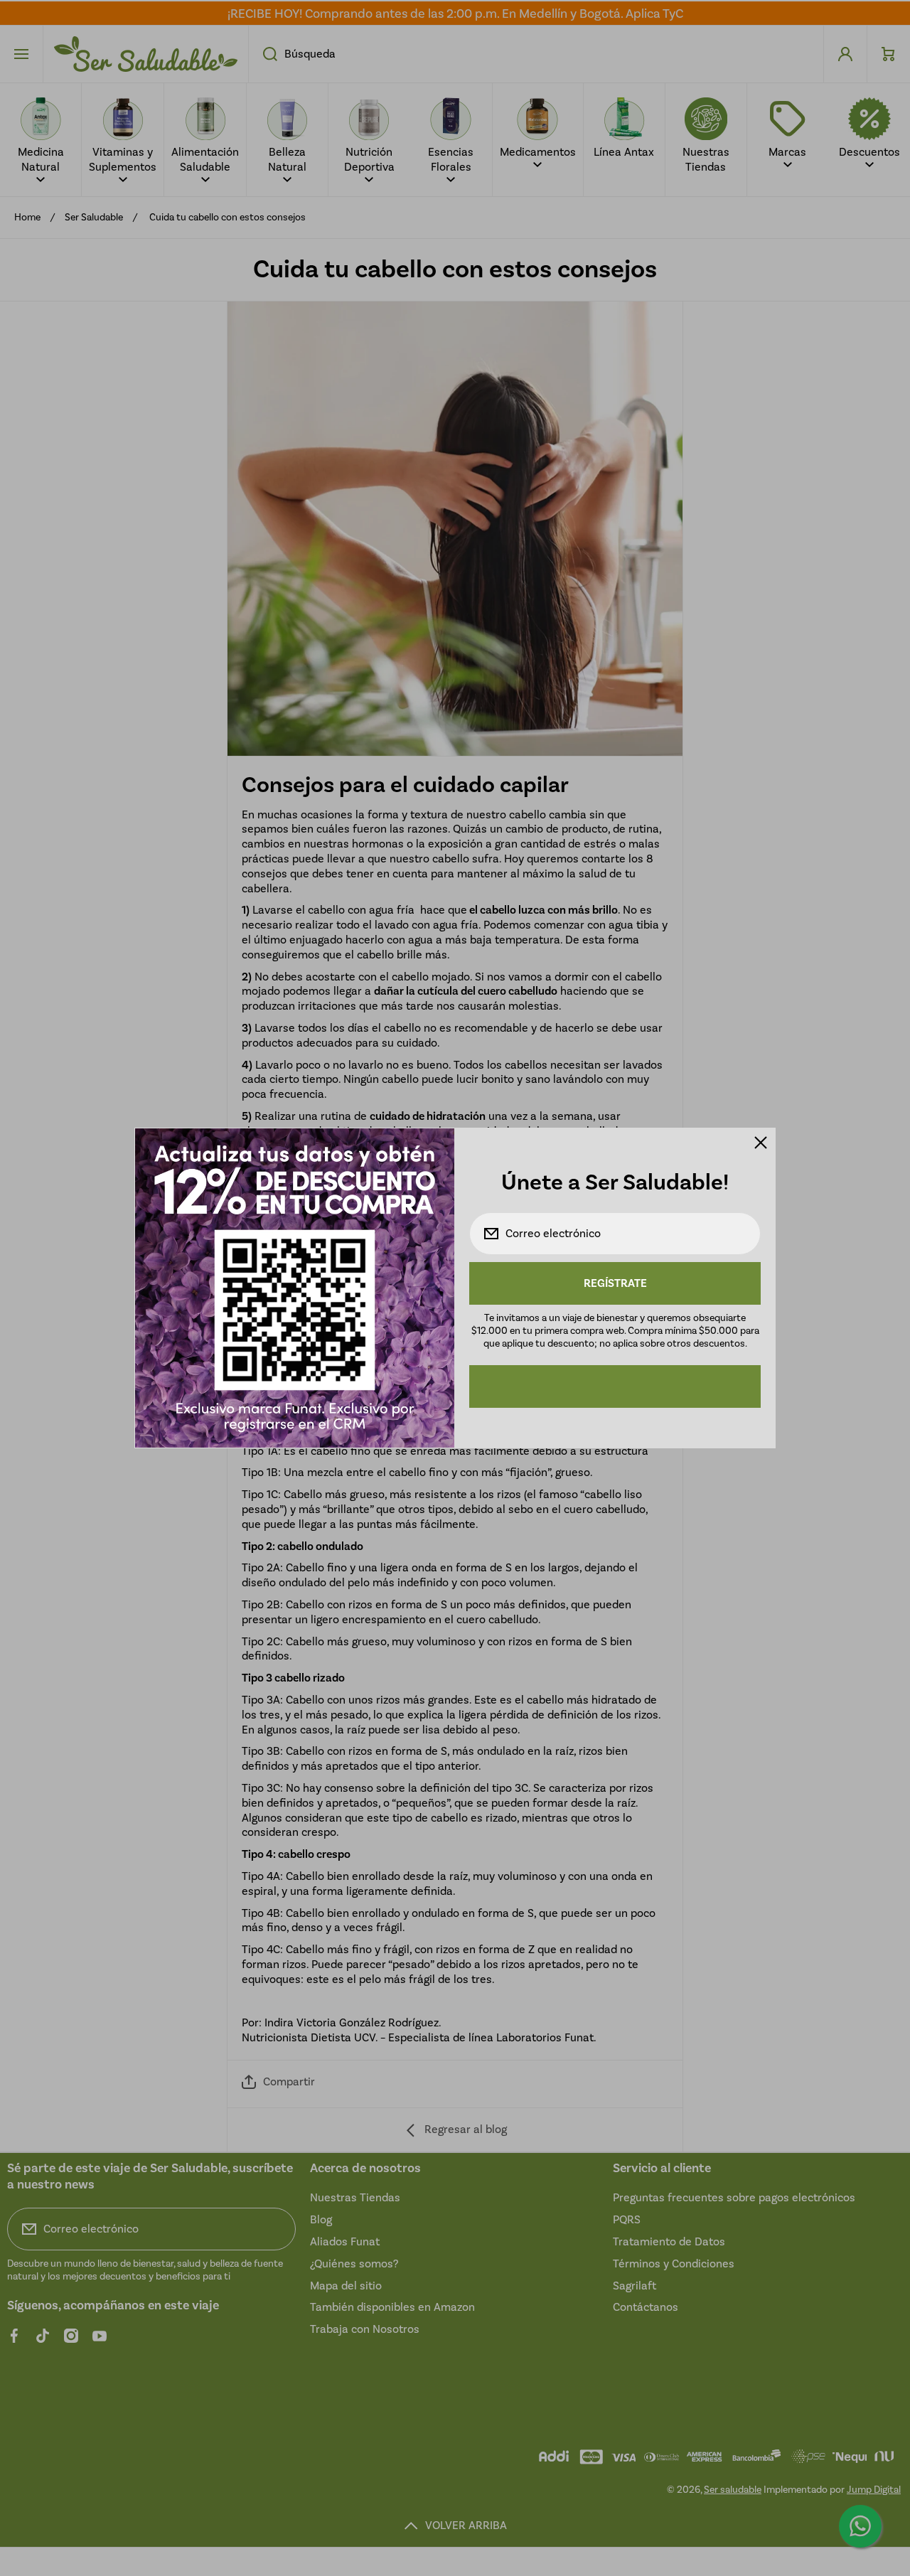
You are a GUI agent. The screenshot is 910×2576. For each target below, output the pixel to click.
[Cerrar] (761, 1143)
